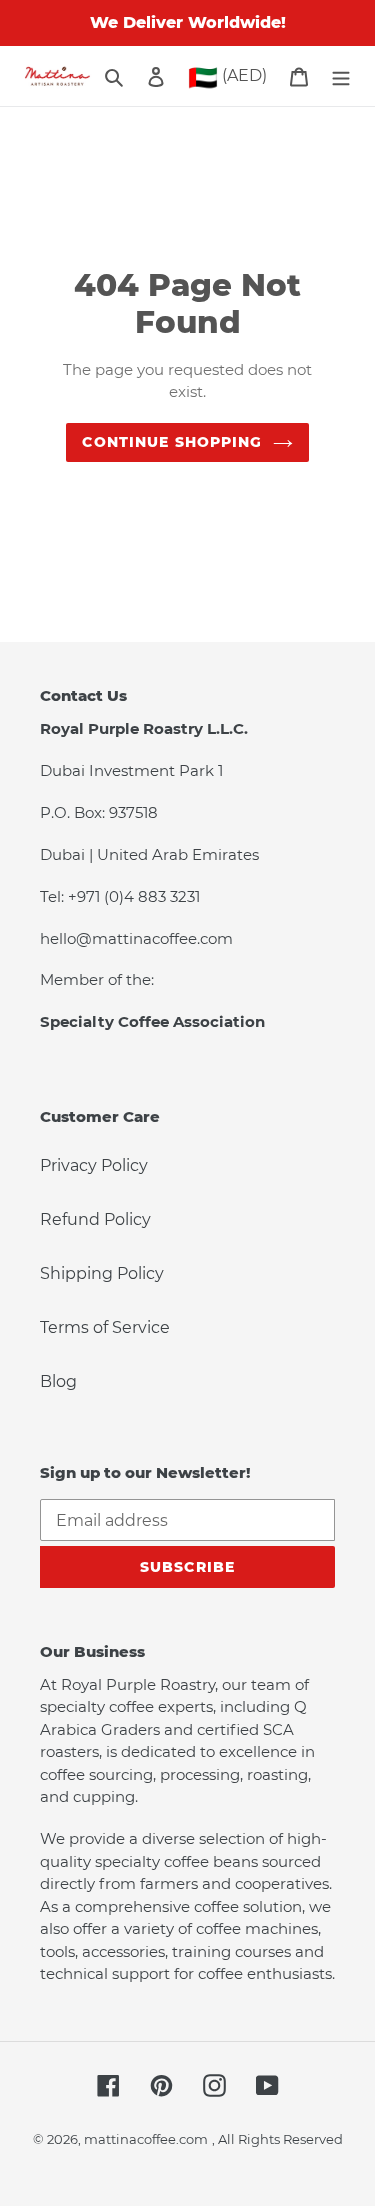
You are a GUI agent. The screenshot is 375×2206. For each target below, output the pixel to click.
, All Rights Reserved (277, 2139)
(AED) (227, 77)
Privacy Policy (94, 1165)
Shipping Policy (102, 1273)
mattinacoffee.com (146, 2139)
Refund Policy (95, 1219)
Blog (58, 1381)
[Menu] (341, 76)
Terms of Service (105, 1327)
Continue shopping (172, 442)
